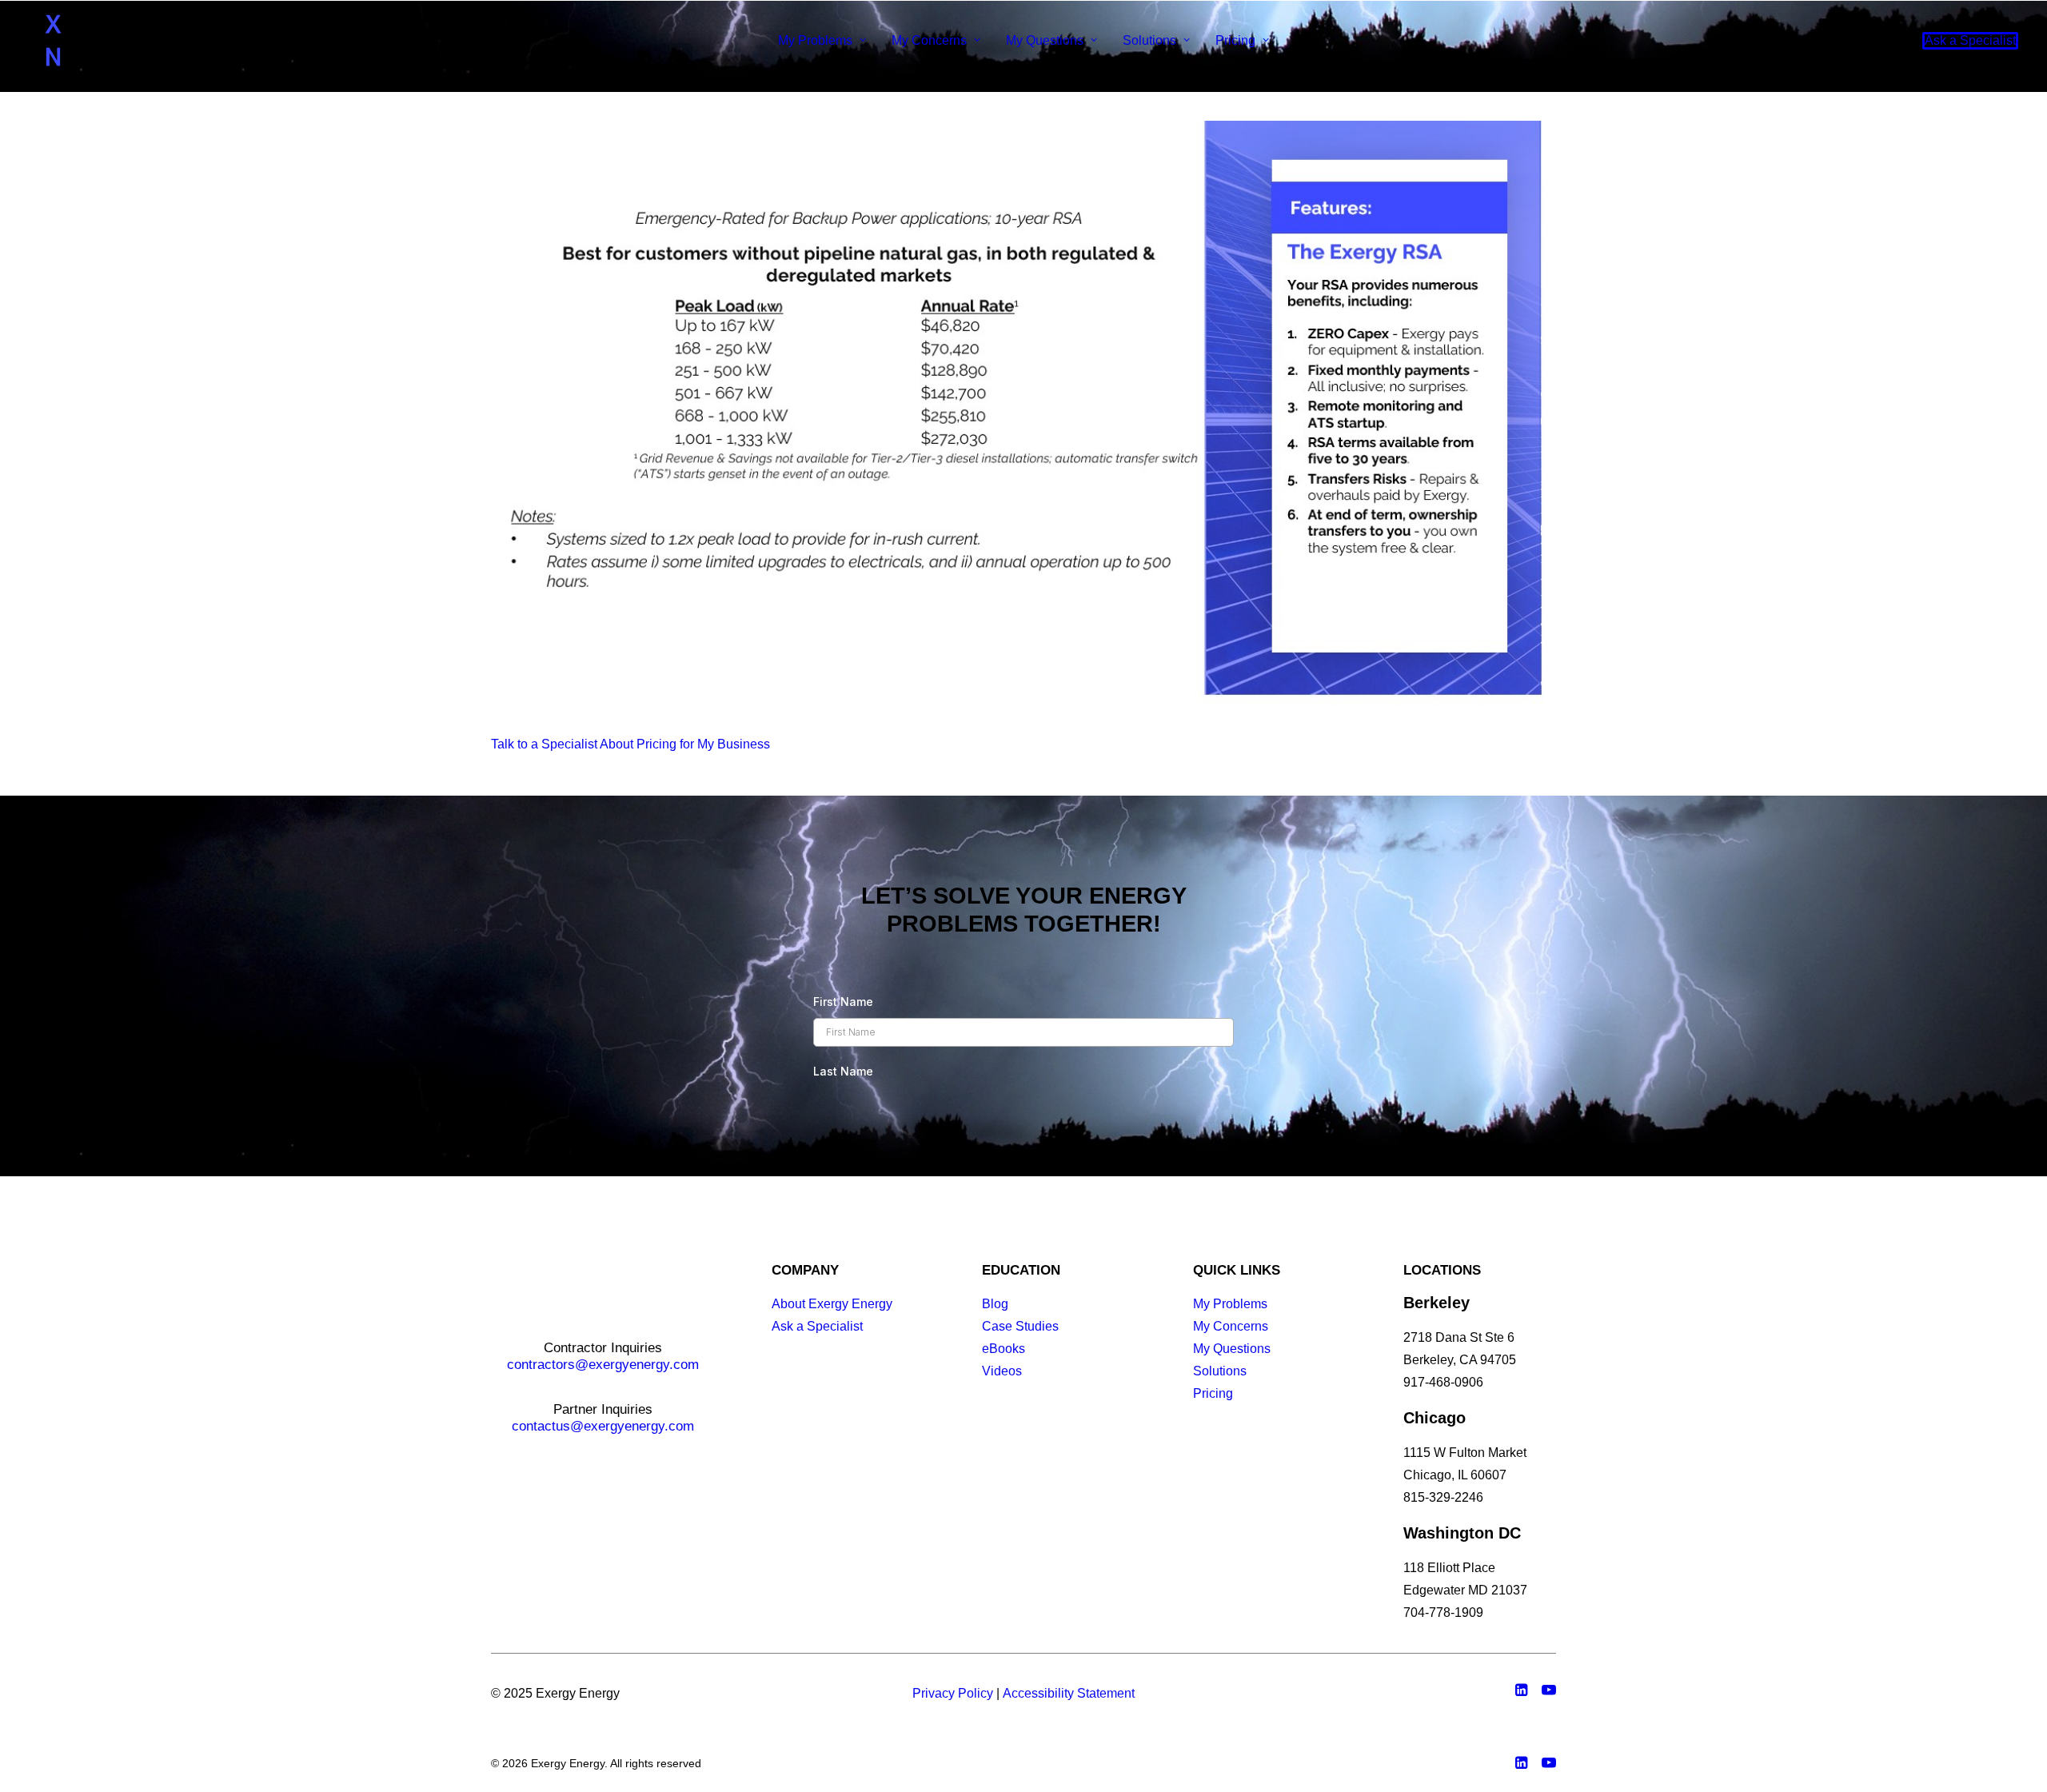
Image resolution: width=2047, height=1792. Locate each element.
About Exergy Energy (832, 1304)
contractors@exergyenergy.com (603, 1365)
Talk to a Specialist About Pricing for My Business (630, 744)
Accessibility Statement (1069, 1693)
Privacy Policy (953, 1693)
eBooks (1004, 1349)
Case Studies (1020, 1326)
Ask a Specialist (817, 1326)
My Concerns (929, 40)
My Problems (815, 40)
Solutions (1149, 40)
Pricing (1235, 40)
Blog (995, 1304)
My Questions (1045, 40)
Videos (1002, 1371)
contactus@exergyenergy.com (603, 1426)
